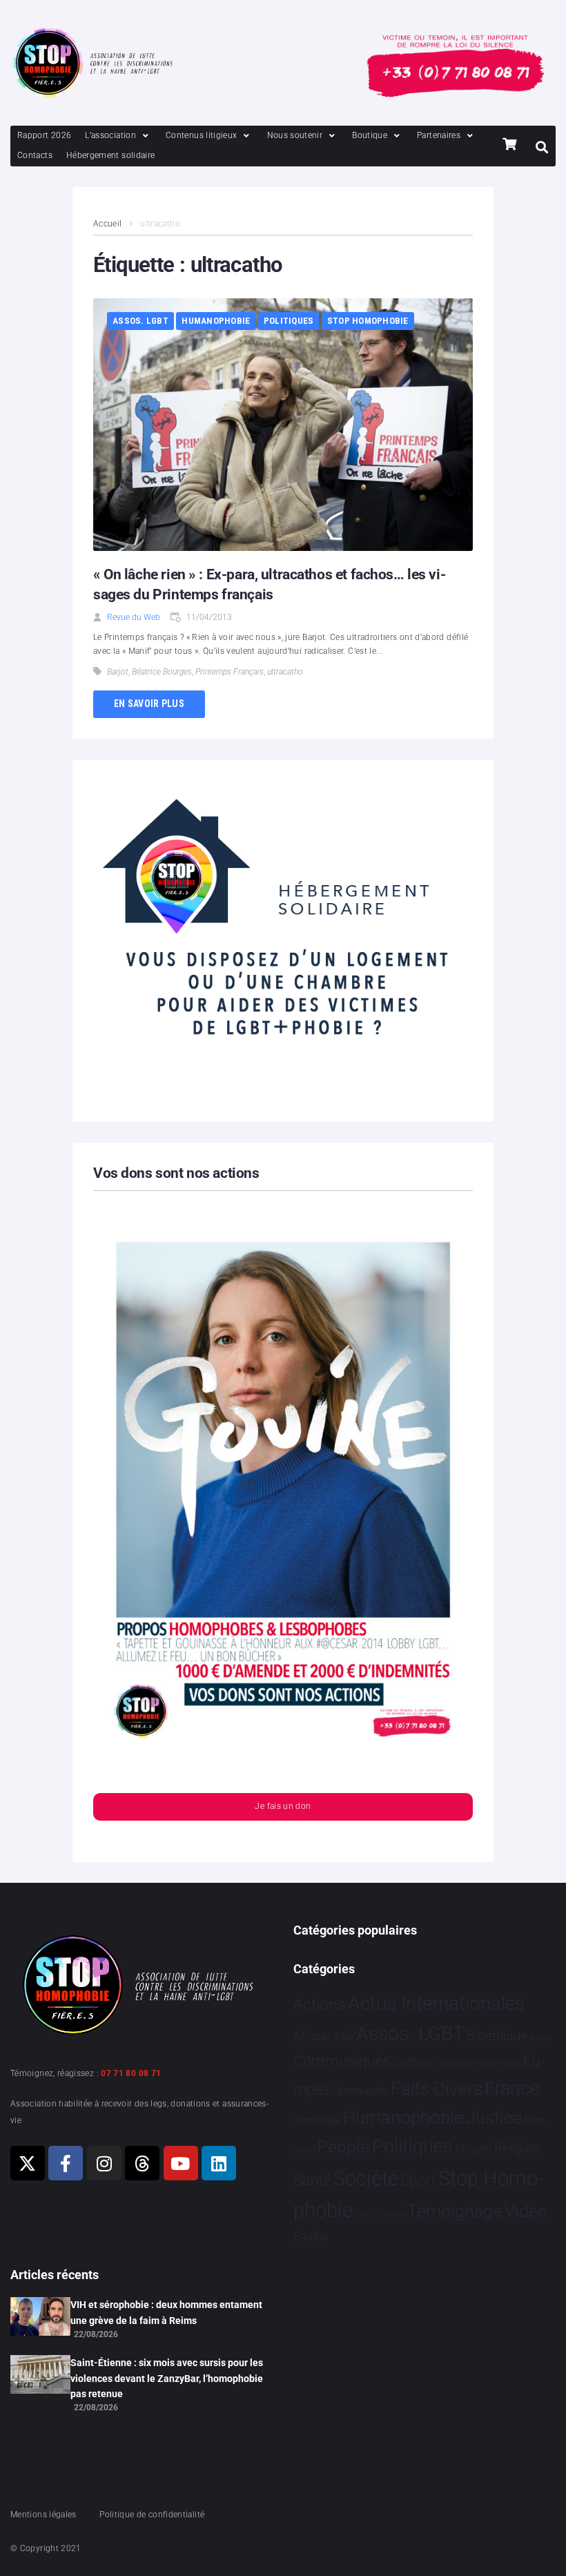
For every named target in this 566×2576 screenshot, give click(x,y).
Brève (540, 2038)
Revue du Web (134, 617)
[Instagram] (104, 2163)
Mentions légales (43, 2515)
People (343, 2147)
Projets (473, 2149)
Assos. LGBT (140, 321)
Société (366, 2179)
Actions (320, 2005)
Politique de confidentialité (152, 2515)
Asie (343, 2036)
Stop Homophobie (368, 321)
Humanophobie (216, 321)
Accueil (108, 224)
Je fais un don (283, 1806)
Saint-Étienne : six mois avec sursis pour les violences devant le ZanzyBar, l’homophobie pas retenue (167, 2378)
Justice (494, 2118)
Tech (364, 2214)
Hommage (317, 2120)
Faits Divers (437, 2089)
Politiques (289, 321)
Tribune (391, 2214)
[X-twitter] (28, 2163)
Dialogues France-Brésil (478, 2064)
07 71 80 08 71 (131, 2073)
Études (311, 2236)
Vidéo (526, 2211)
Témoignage (455, 2211)
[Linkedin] (219, 2163)
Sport (419, 2180)
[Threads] (142, 2163)
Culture (412, 2062)
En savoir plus (149, 704)
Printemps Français (230, 672)
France (512, 2089)
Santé (312, 2180)
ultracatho (285, 672)
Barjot (118, 672)
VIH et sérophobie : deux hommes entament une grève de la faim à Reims (166, 2312)
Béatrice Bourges (162, 672)
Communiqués (342, 2061)
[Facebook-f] (66, 2163)
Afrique (312, 2036)
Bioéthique (497, 2036)
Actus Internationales (436, 2003)
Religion (517, 2149)
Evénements (356, 2091)
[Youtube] (181, 2163)
